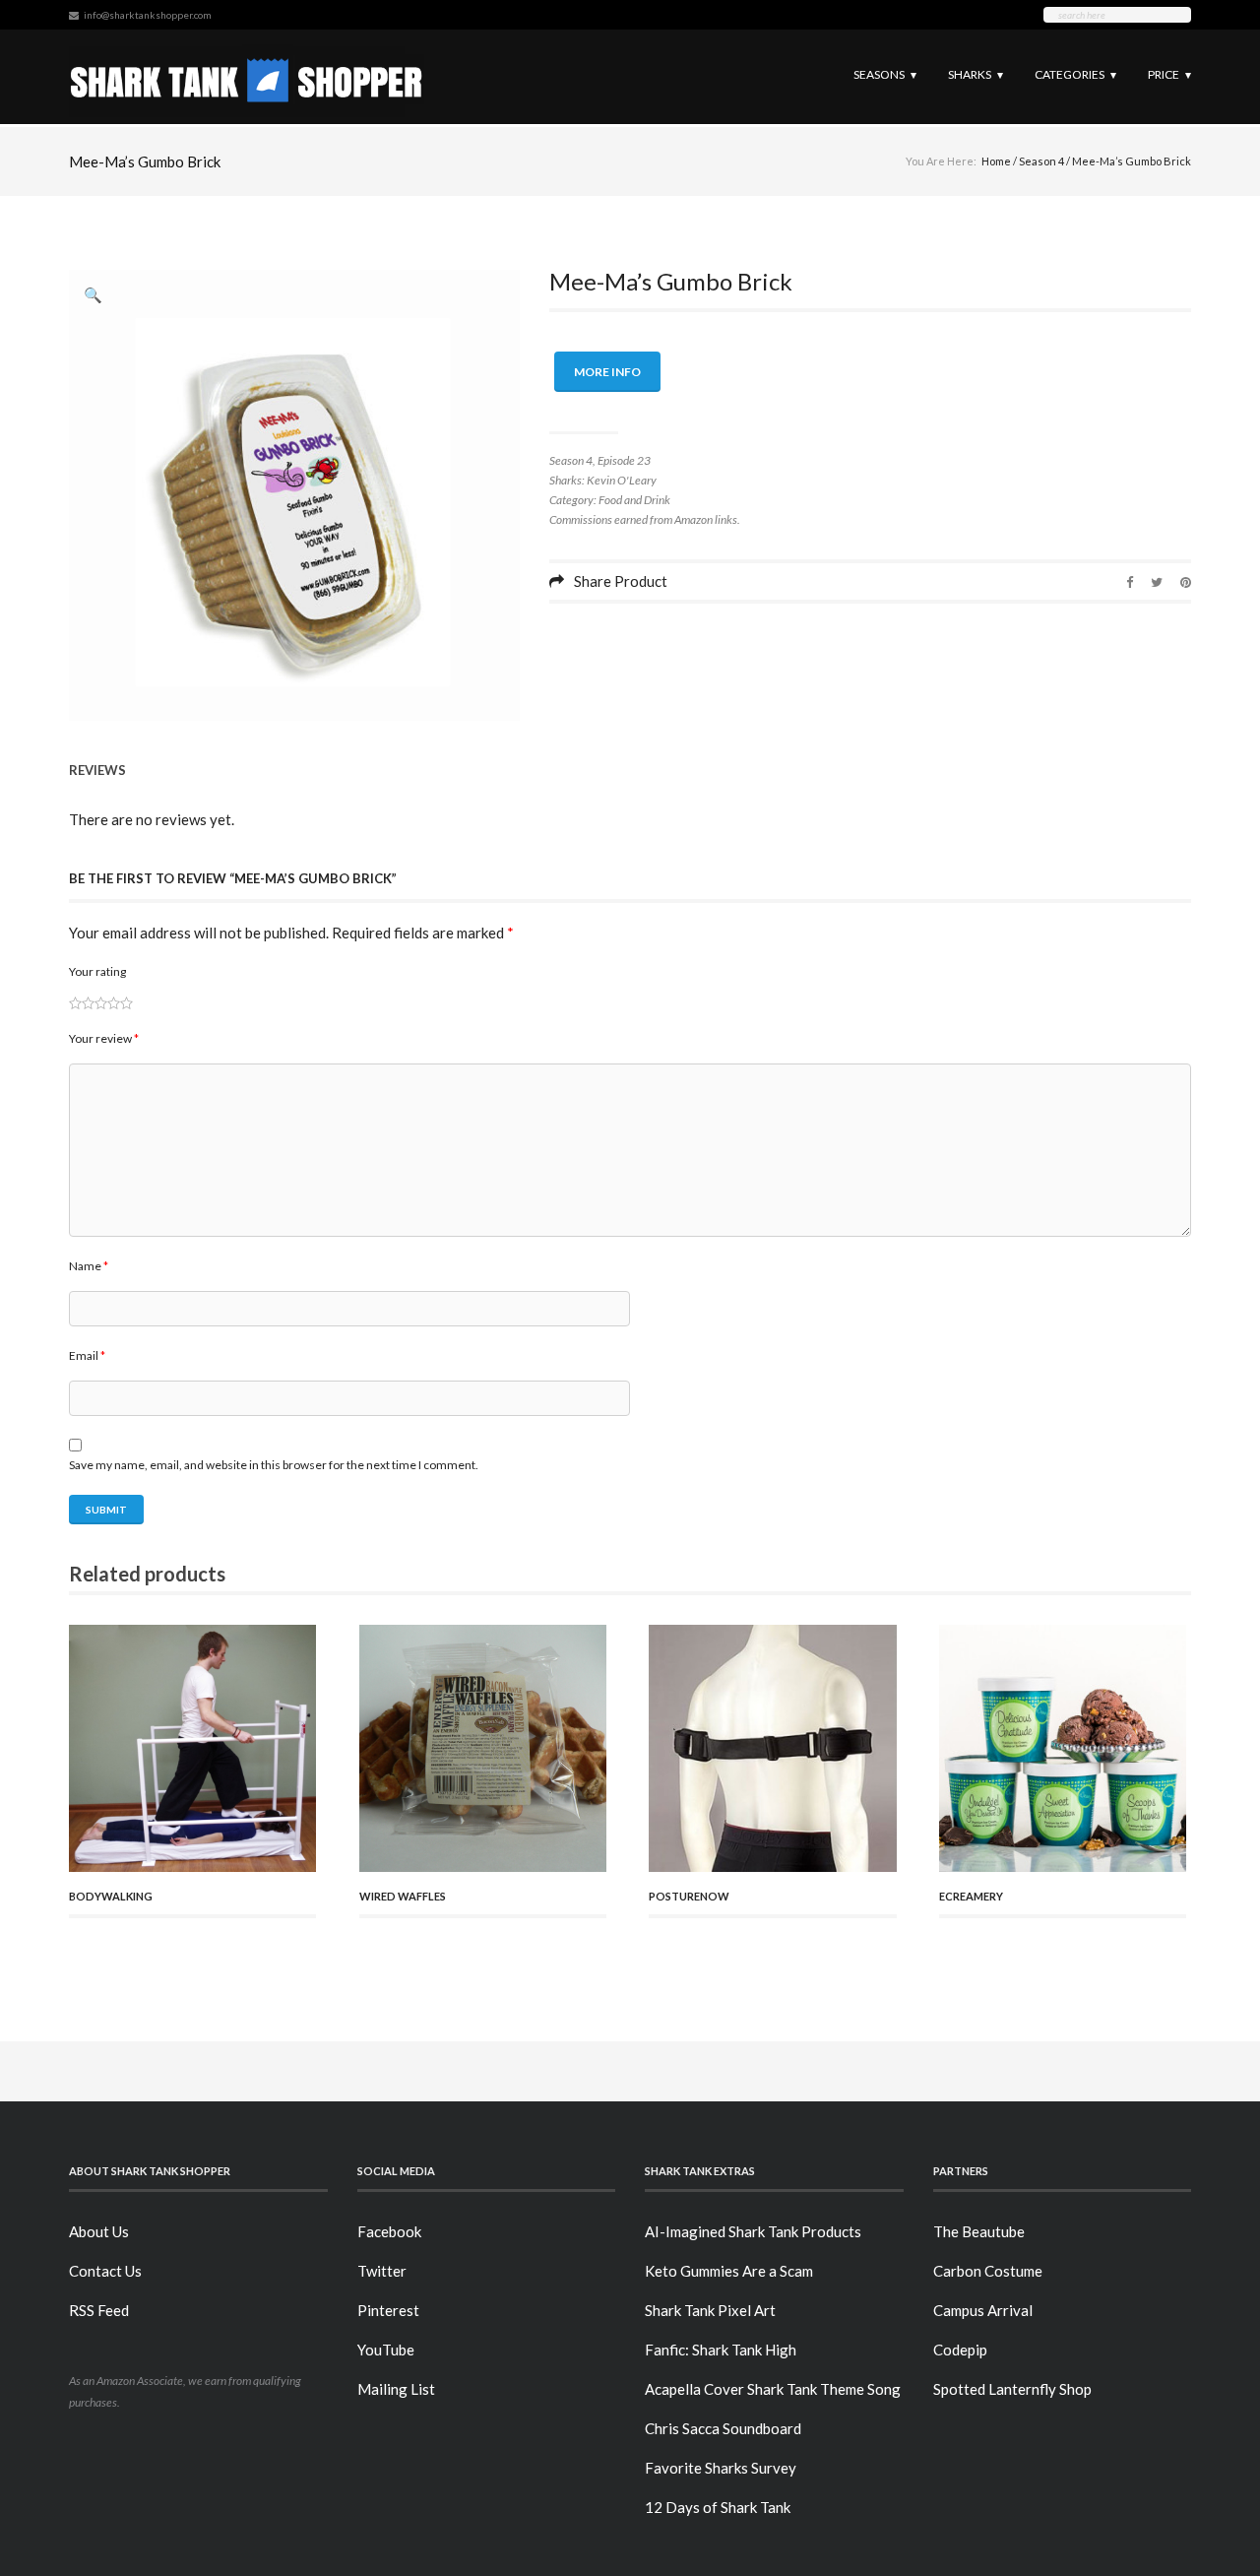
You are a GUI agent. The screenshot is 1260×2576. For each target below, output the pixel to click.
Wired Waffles (403, 1896)
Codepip (960, 2350)
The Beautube (979, 2231)
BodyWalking (111, 1896)
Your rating (97, 971)
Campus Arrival (983, 2310)
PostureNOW (689, 1896)
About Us (99, 2231)
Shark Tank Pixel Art (710, 2310)
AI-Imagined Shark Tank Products (753, 2231)
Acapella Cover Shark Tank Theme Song (773, 2389)
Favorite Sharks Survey (721, 2468)
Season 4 (1041, 161)
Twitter (382, 2271)
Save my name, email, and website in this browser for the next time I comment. (274, 1465)
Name (89, 1266)
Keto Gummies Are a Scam (729, 2271)
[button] (94, 294)
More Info (607, 372)
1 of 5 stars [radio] (75, 1003)
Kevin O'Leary (622, 480)
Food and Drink (634, 500)
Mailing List (396, 2389)
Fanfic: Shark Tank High (721, 2350)
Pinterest (388, 2310)
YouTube (386, 2350)
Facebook (389, 2231)
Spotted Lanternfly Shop (1012, 2389)
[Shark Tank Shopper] (247, 76)
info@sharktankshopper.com (148, 15)
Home (996, 161)
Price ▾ (1169, 74)
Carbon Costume (988, 2271)
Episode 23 (624, 460)
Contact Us (105, 2271)
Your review (104, 1038)
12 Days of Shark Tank (718, 2507)
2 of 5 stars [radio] (82, 1003)
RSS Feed (99, 2310)
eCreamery (971, 1896)
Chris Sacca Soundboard (723, 2428)
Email (87, 1355)
